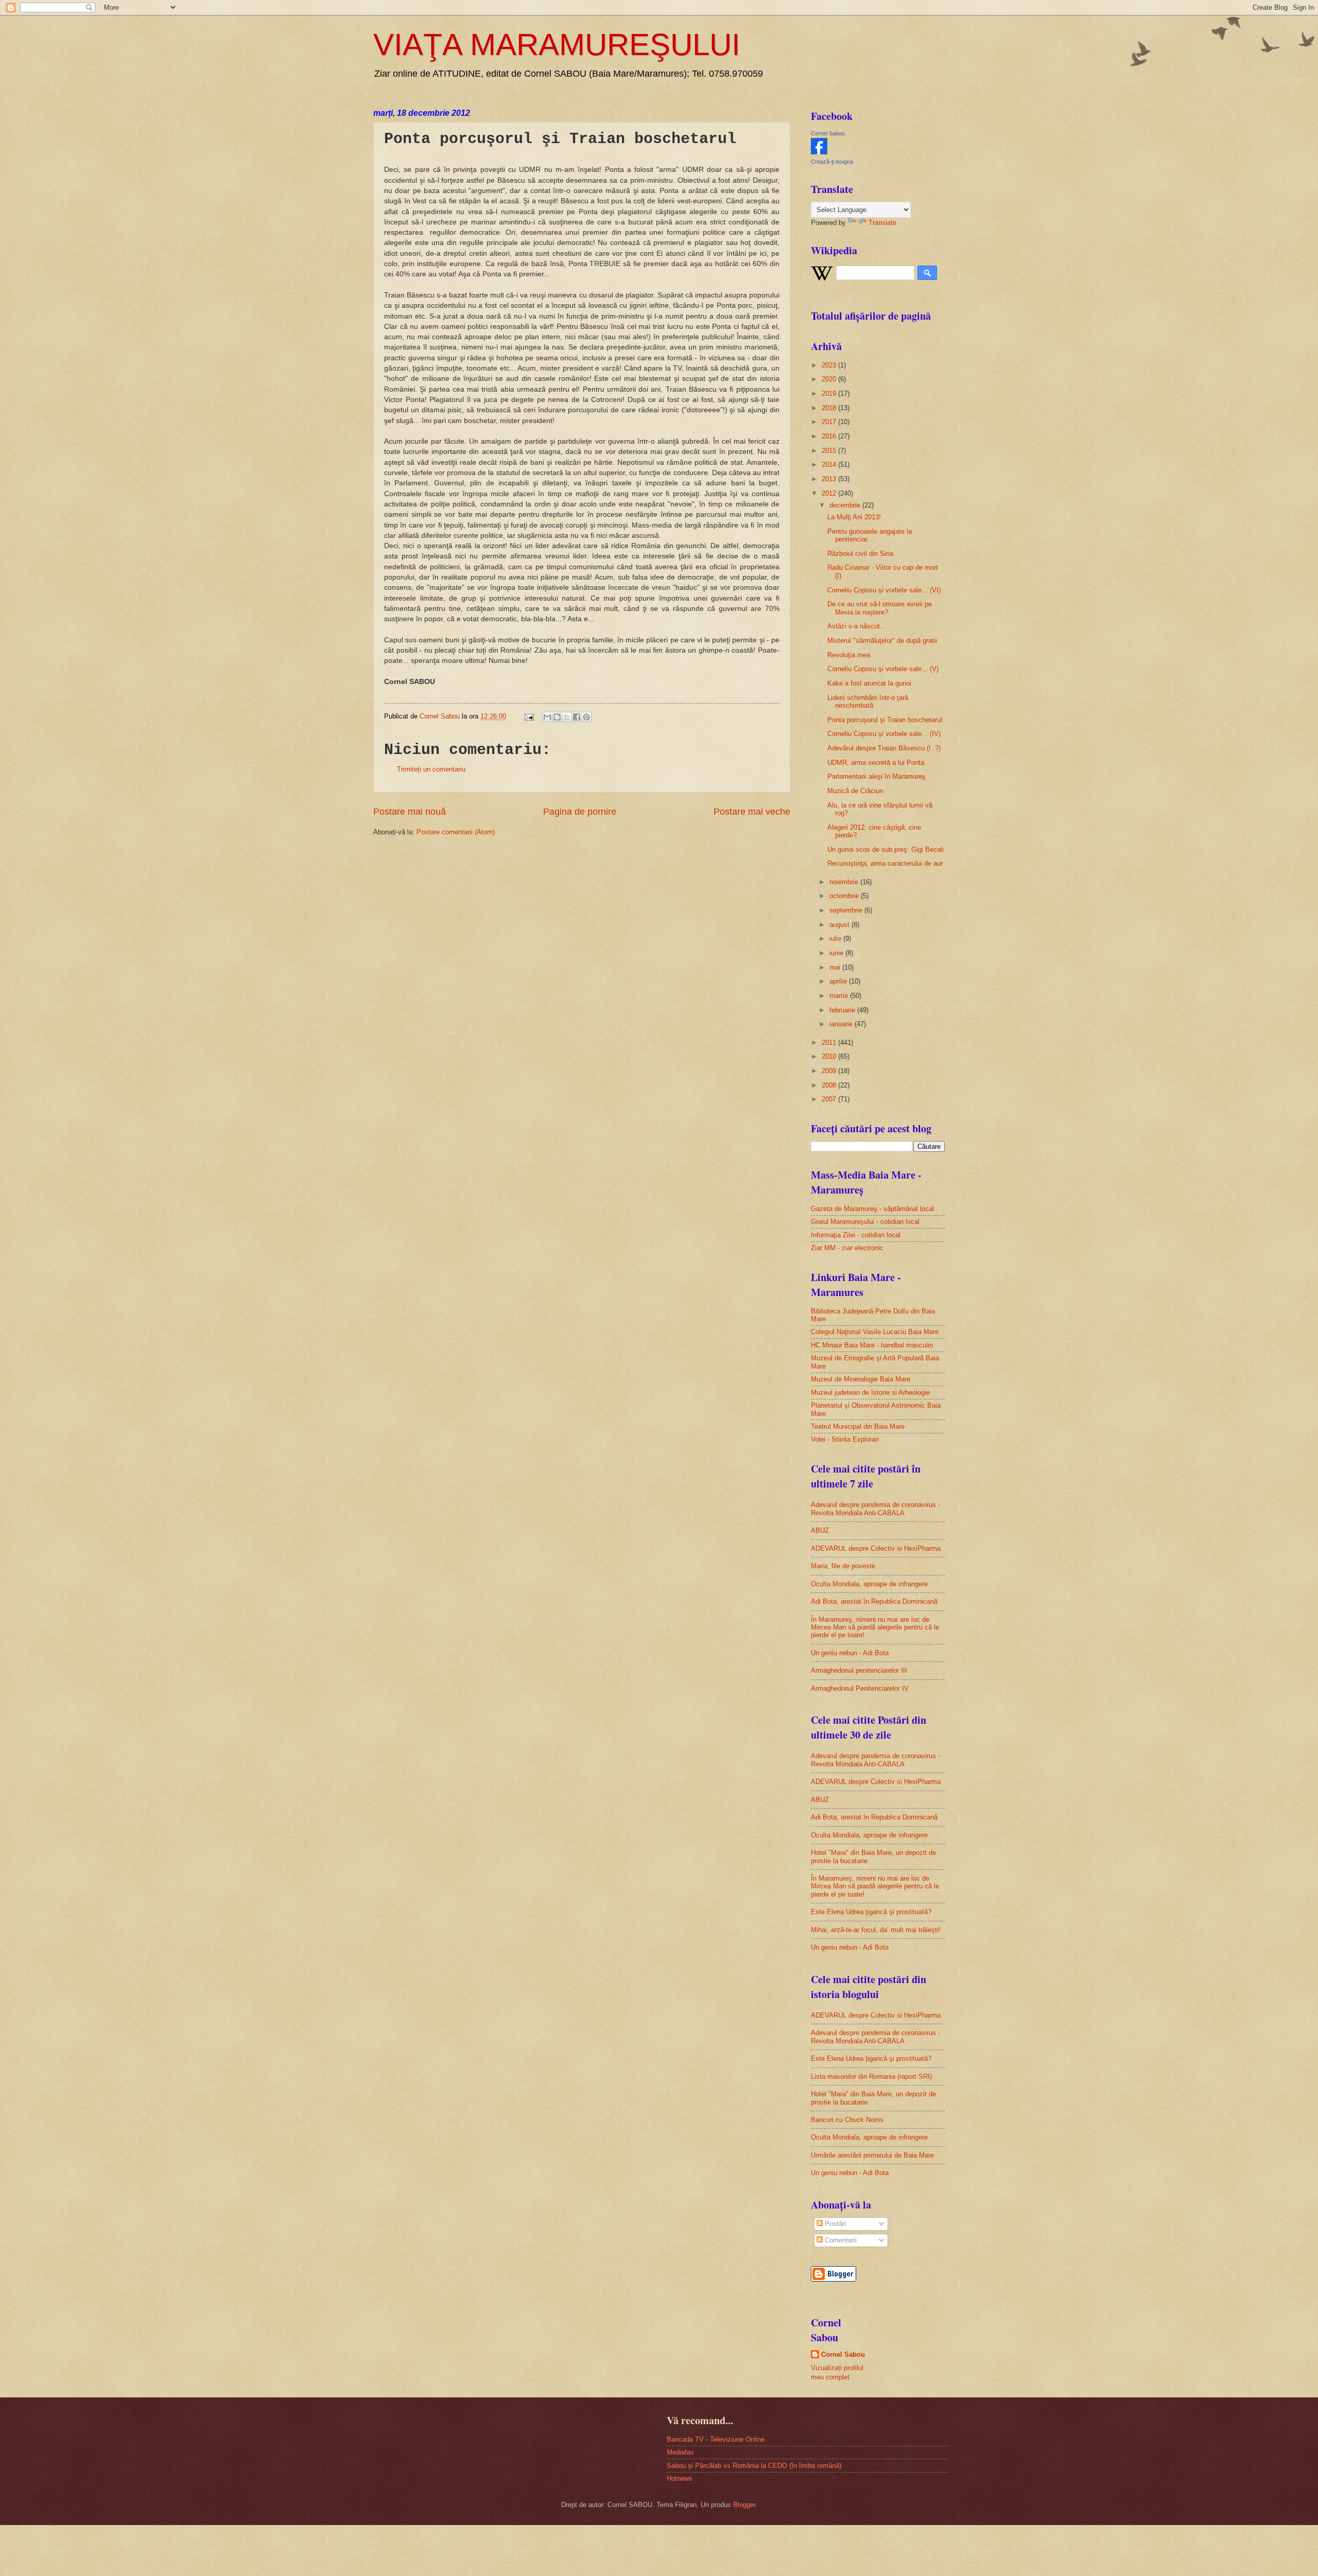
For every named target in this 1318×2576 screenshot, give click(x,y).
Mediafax (680, 2452)
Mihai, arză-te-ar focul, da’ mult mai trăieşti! (876, 1930)
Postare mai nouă (410, 812)
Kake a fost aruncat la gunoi (869, 683)
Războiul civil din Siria (860, 554)
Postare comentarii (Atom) (456, 832)
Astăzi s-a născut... (857, 626)
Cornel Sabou (828, 133)
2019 (830, 393)
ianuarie (842, 1024)
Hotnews (680, 2478)
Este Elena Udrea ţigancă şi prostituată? (871, 1912)
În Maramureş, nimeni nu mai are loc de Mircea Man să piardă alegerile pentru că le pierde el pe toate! (875, 1627)
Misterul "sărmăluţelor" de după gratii (882, 641)
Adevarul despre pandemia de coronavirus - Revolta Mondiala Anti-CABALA (875, 1509)
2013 (830, 479)
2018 (830, 408)
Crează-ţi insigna (832, 162)
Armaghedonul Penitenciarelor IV (860, 1688)
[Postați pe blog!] (557, 717)
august (840, 925)
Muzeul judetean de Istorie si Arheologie (870, 1392)
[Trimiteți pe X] (567, 717)
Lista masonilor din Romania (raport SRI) (871, 2076)
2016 (830, 436)
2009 (830, 1071)
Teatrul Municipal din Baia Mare (858, 1426)
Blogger (744, 2505)
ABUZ (820, 1530)
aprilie (839, 981)
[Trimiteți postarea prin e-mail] (529, 716)
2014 (830, 465)
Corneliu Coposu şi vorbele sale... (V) (883, 669)
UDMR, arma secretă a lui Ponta (876, 763)
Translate (882, 223)
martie (840, 996)
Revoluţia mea (849, 655)
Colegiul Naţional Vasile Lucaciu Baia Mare (875, 1332)
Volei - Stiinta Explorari (845, 1439)
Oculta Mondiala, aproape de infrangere (869, 1584)
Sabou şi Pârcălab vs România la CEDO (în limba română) (754, 2466)
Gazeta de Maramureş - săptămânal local (872, 1209)
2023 (830, 365)
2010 (830, 1056)
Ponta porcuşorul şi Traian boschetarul (885, 720)
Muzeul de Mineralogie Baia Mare (861, 1379)
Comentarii (840, 2240)
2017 (830, 422)
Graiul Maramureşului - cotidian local (865, 1222)
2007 (830, 1099)
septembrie (847, 910)
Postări (834, 2224)
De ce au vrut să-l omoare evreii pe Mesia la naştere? (880, 608)
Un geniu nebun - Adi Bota (850, 1653)
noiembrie (845, 882)
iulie (836, 939)
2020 (830, 379)
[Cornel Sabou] (819, 152)
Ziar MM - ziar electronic (847, 1248)
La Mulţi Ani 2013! (854, 517)
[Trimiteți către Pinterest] (586, 717)
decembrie (846, 505)
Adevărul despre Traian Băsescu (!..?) (884, 748)
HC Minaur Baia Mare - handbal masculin (872, 1345)
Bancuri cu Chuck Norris (847, 2120)
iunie (837, 953)
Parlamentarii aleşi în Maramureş (877, 776)
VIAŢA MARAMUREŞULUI (557, 45)
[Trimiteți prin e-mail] (547, 717)
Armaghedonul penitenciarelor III (859, 1670)
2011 (830, 1042)
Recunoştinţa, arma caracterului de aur (885, 863)
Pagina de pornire (580, 812)
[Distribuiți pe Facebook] (577, 717)
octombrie (845, 896)
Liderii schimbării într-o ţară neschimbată (868, 702)
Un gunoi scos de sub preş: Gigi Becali (886, 849)
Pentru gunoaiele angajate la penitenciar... (870, 535)
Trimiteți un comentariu (431, 769)
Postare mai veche (752, 812)
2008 (830, 1085)
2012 (830, 493)
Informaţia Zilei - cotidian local (856, 1235)
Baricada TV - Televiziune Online (716, 2439)
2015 (830, 451)
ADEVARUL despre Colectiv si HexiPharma (876, 1548)
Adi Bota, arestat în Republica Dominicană (874, 1601)
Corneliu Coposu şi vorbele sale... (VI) (884, 590)
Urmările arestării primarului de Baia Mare (872, 2155)
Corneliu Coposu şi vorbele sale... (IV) (884, 734)
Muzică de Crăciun (855, 791)
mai (836, 967)
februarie (843, 1010)
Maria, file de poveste (843, 1566)
